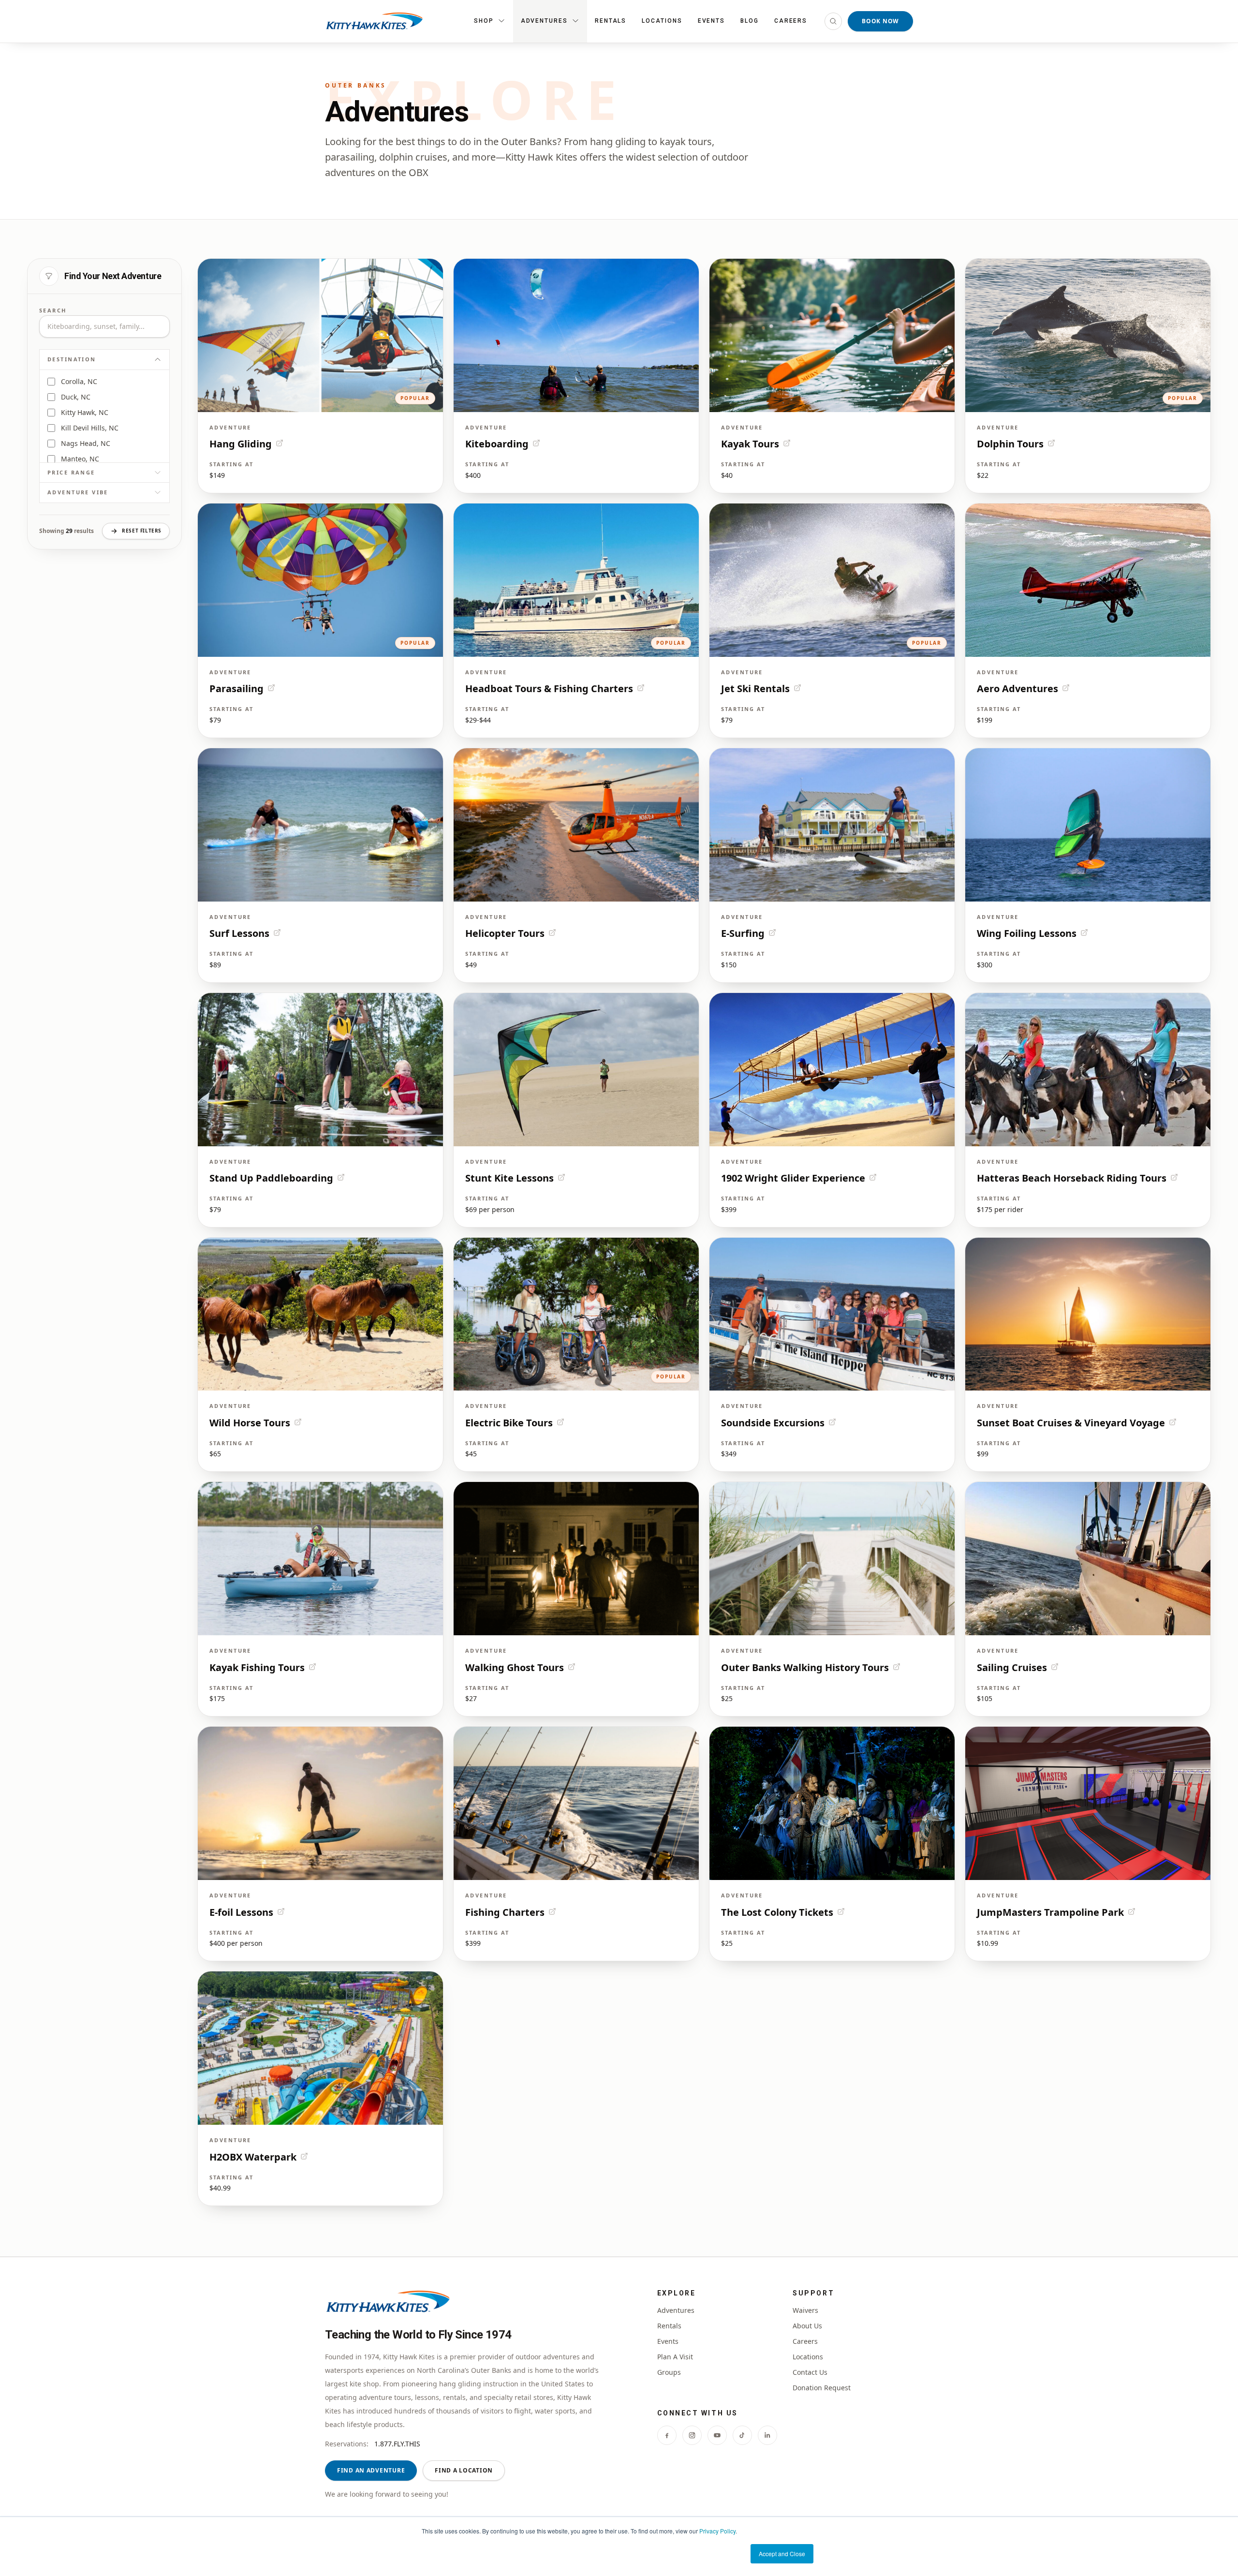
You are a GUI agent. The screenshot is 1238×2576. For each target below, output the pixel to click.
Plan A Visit (675, 2357)
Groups (669, 2372)
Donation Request (822, 2388)
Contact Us (810, 2372)
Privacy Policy (717, 2531)
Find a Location (464, 2470)
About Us (807, 2326)
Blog (750, 21)
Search (53, 310)
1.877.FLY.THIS (397, 2444)
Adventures (676, 2310)
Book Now (880, 21)
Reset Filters (142, 531)
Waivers (805, 2310)
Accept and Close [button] (782, 2554)
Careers (791, 21)
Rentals (611, 21)
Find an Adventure (371, 2470)
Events (712, 21)
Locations (662, 21)
